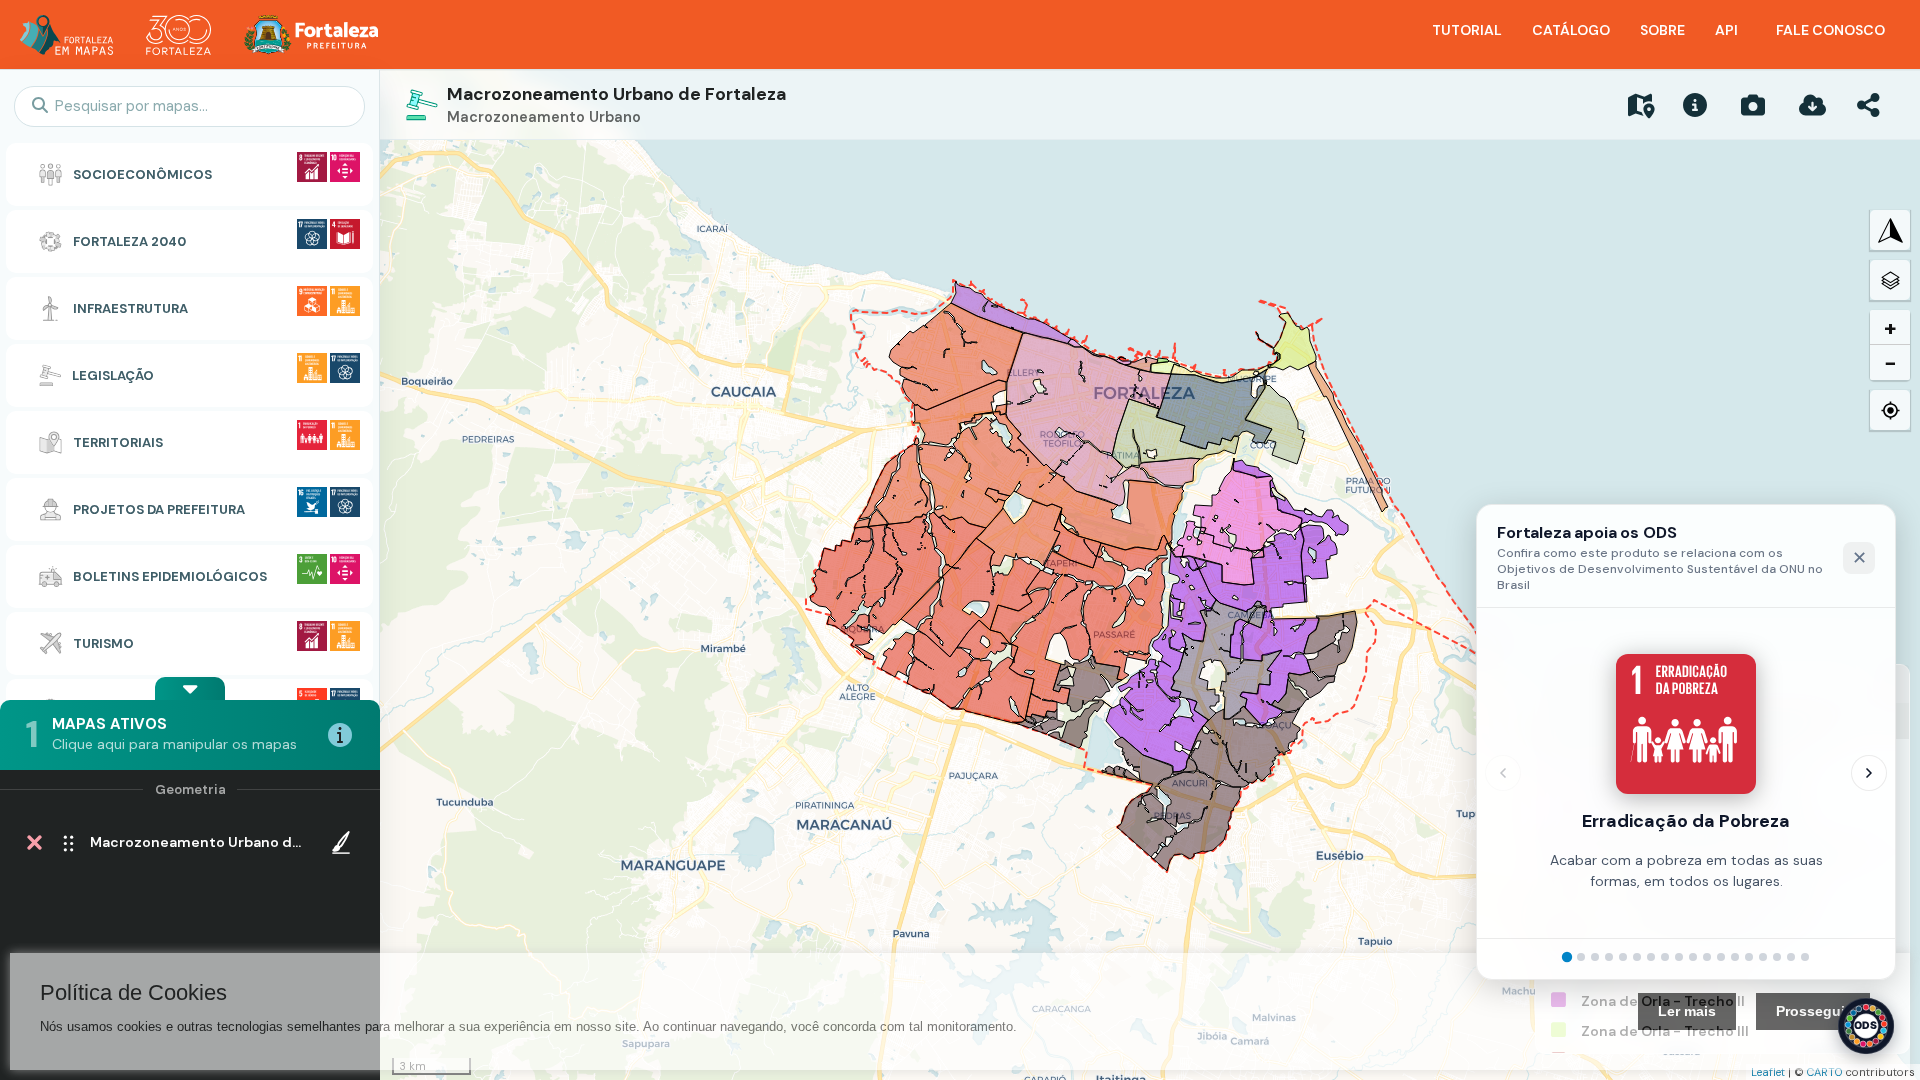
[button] (190, 688)
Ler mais (1687, 1011)
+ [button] (1890, 327)
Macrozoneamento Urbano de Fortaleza (616, 94)
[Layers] (1890, 280)
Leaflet (1768, 1072)
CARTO (1825, 1072)
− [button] (1890, 362)
